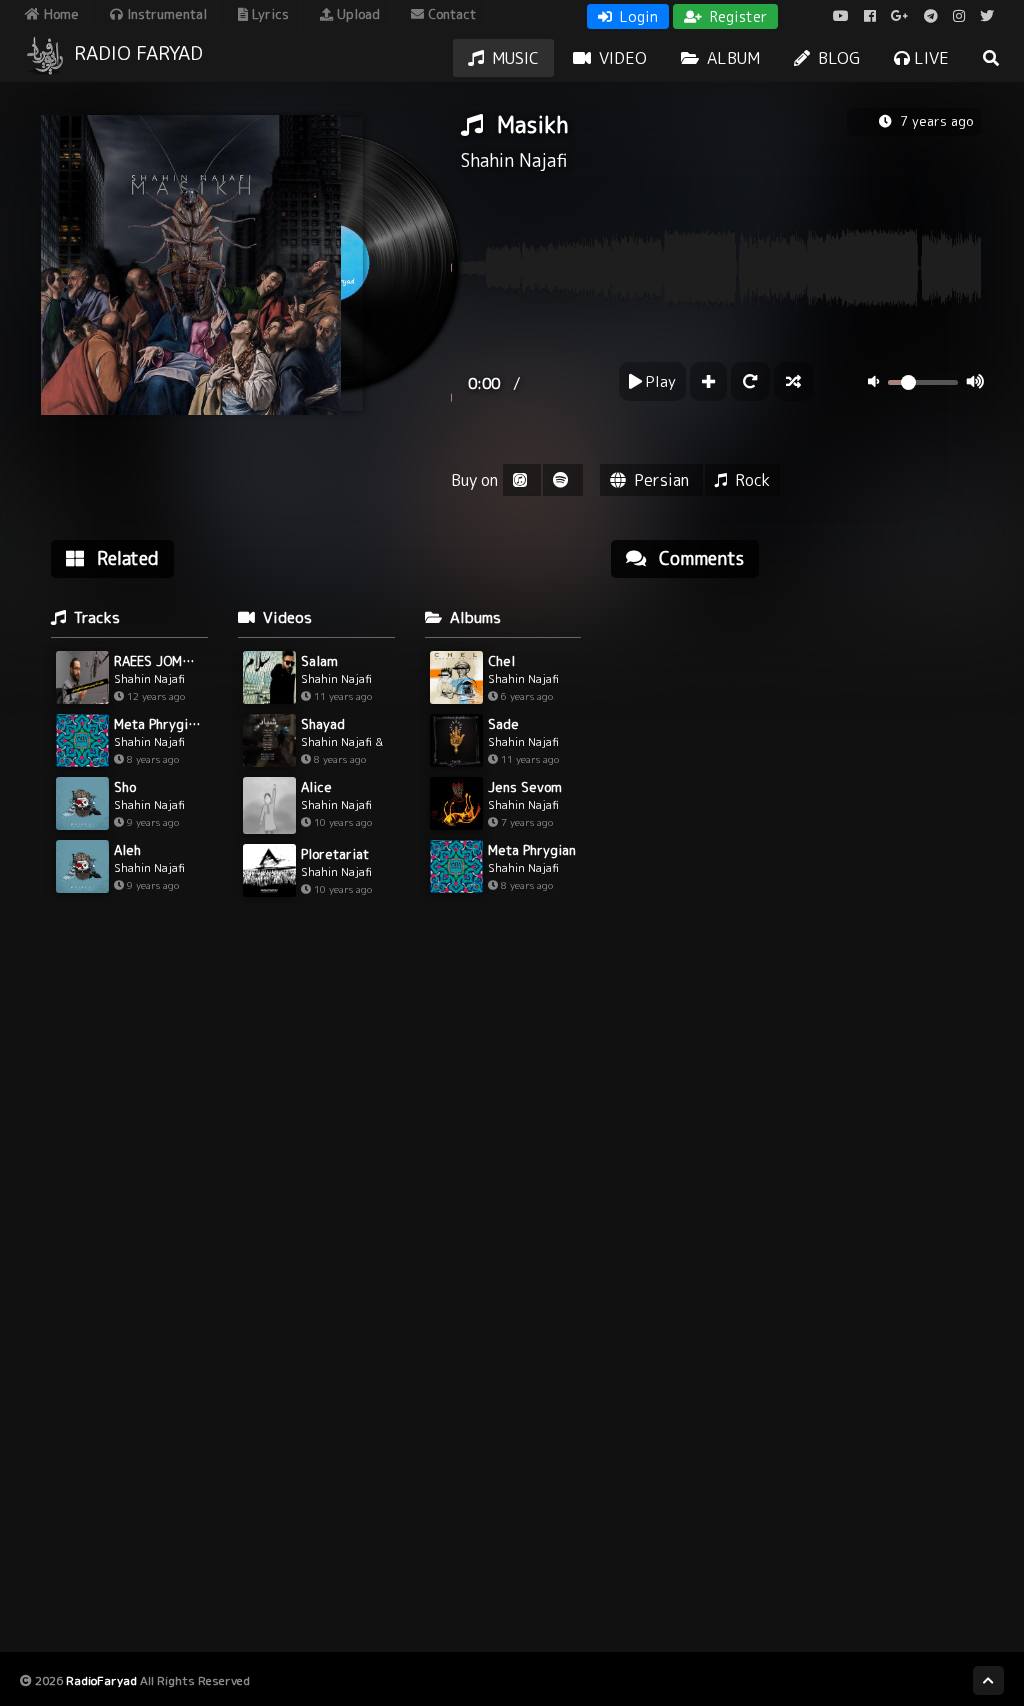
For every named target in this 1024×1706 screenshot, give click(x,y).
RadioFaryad (101, 1680)
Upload (356, 14)
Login (637, 16)
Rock (752, 480)
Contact (450, 14)
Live (929, 58)
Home (59, 14)
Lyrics (268, 14)
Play (659, 381)
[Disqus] (796, 848)
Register (736, 16)
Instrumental (165, 14)
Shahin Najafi (514, 160)
